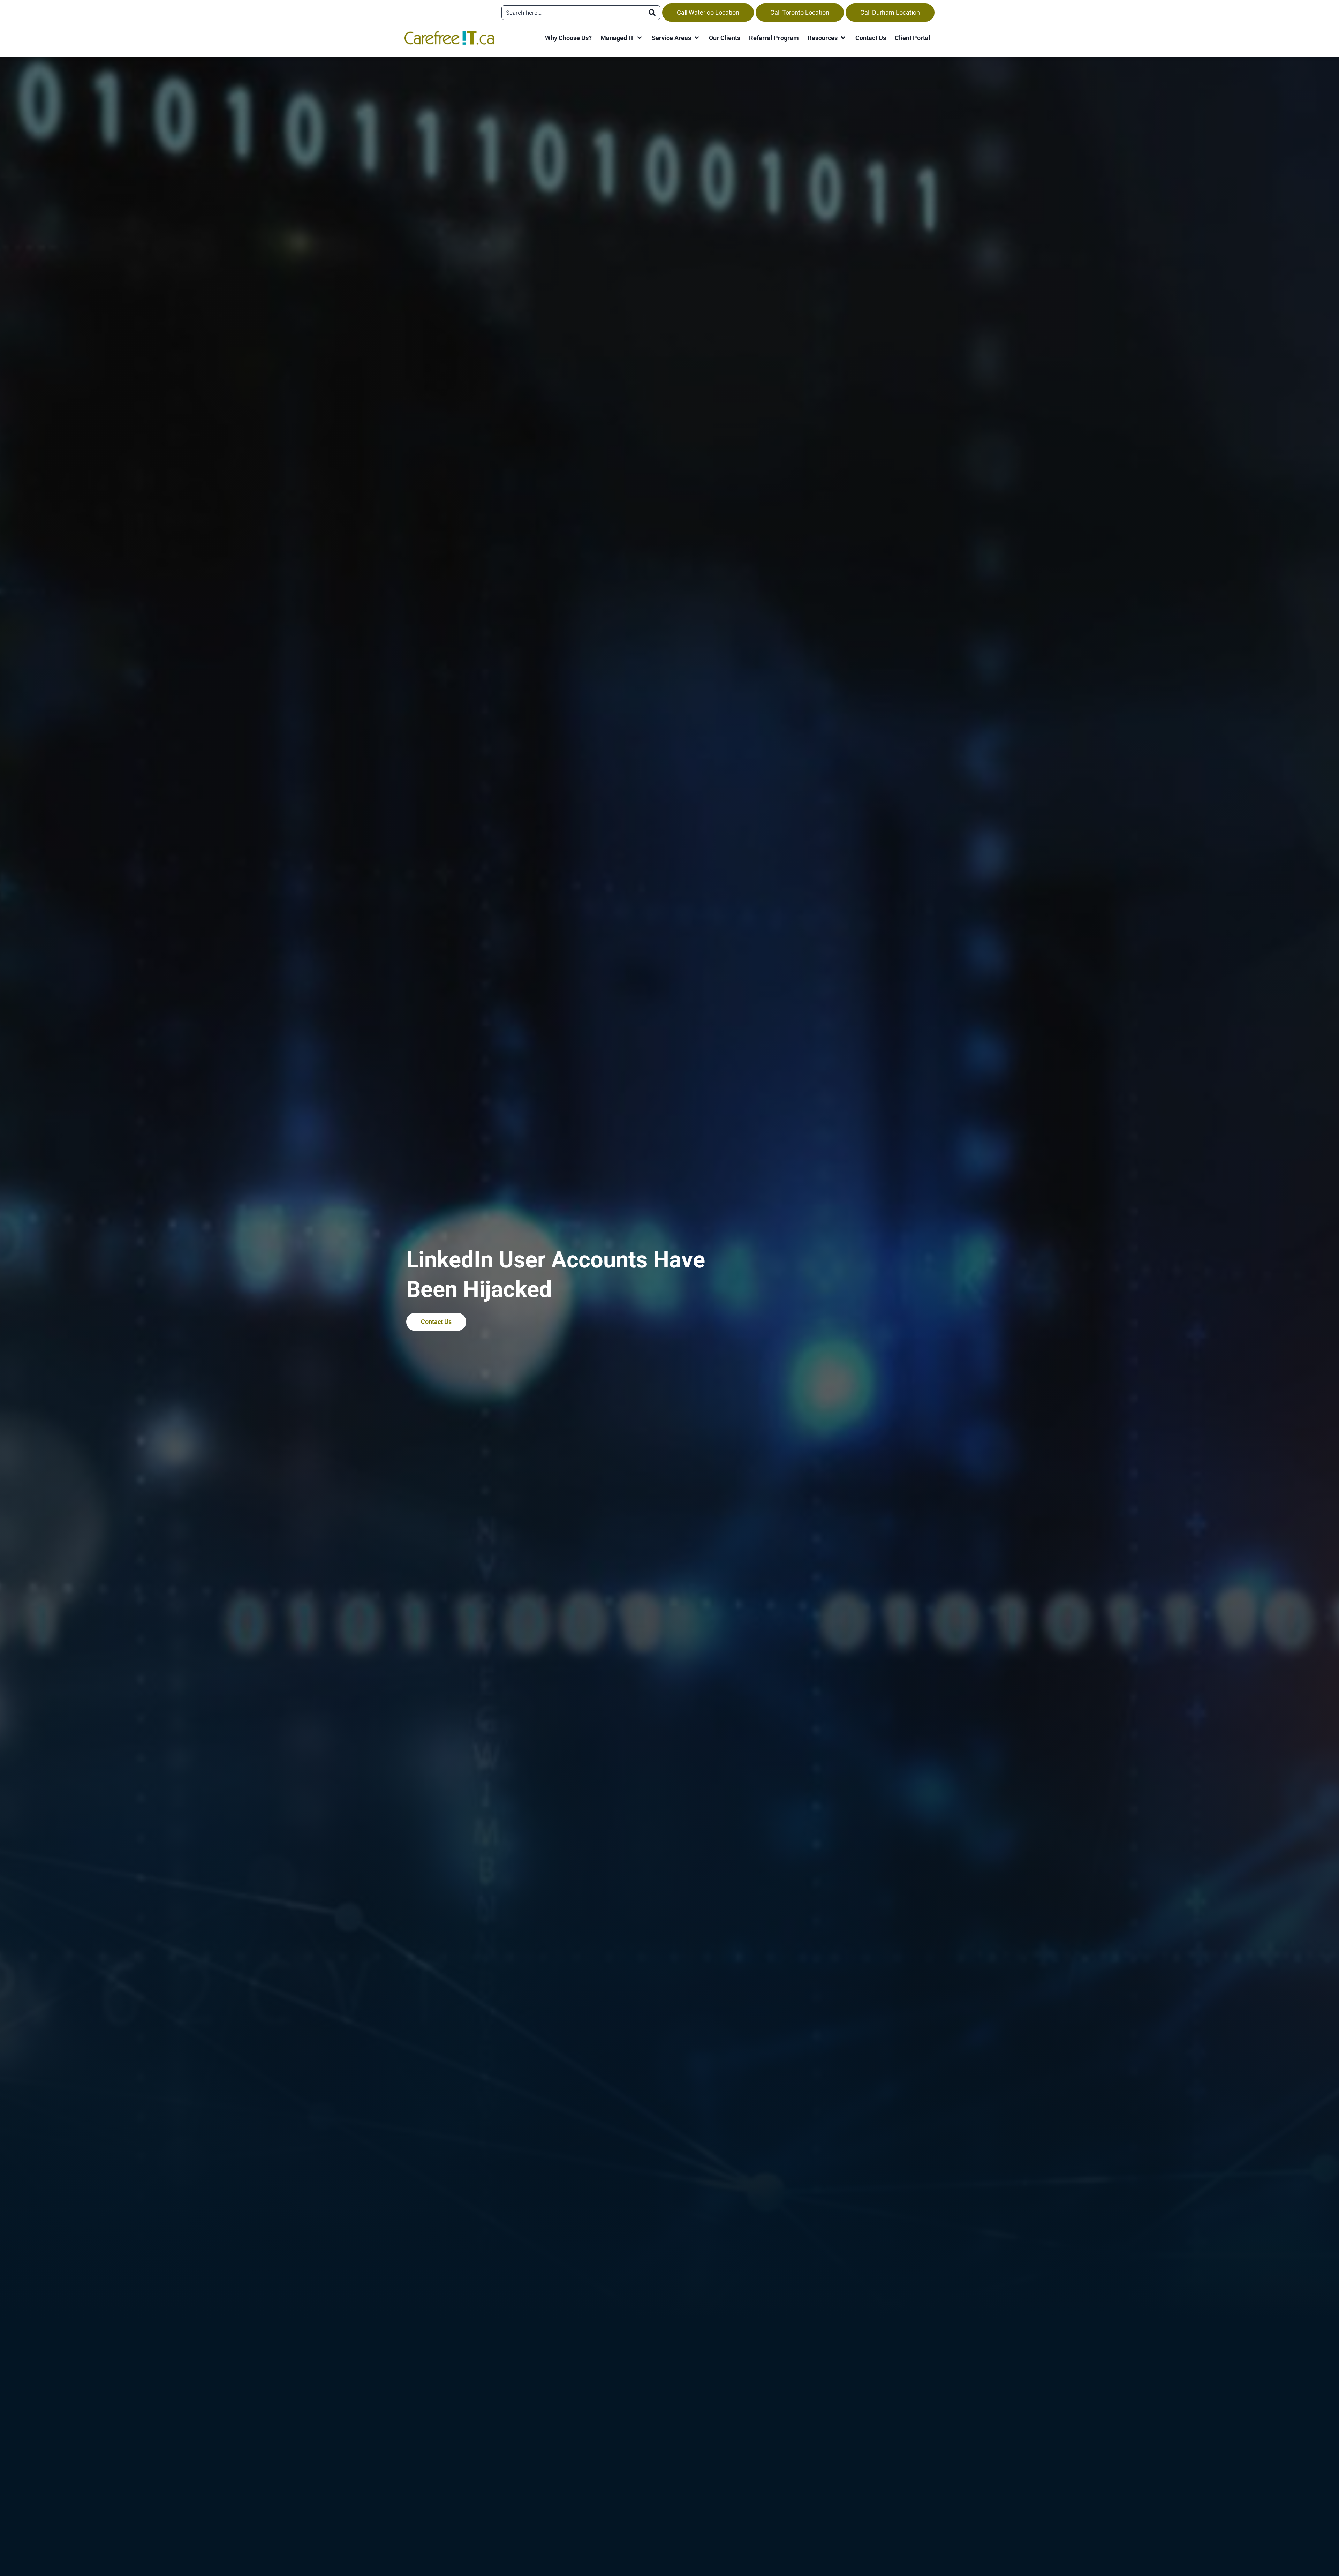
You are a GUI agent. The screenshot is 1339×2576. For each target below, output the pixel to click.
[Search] (652, 13)
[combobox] (573, 13)
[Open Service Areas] (697, 38)
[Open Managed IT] (640, 38)
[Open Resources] (843, 38)
